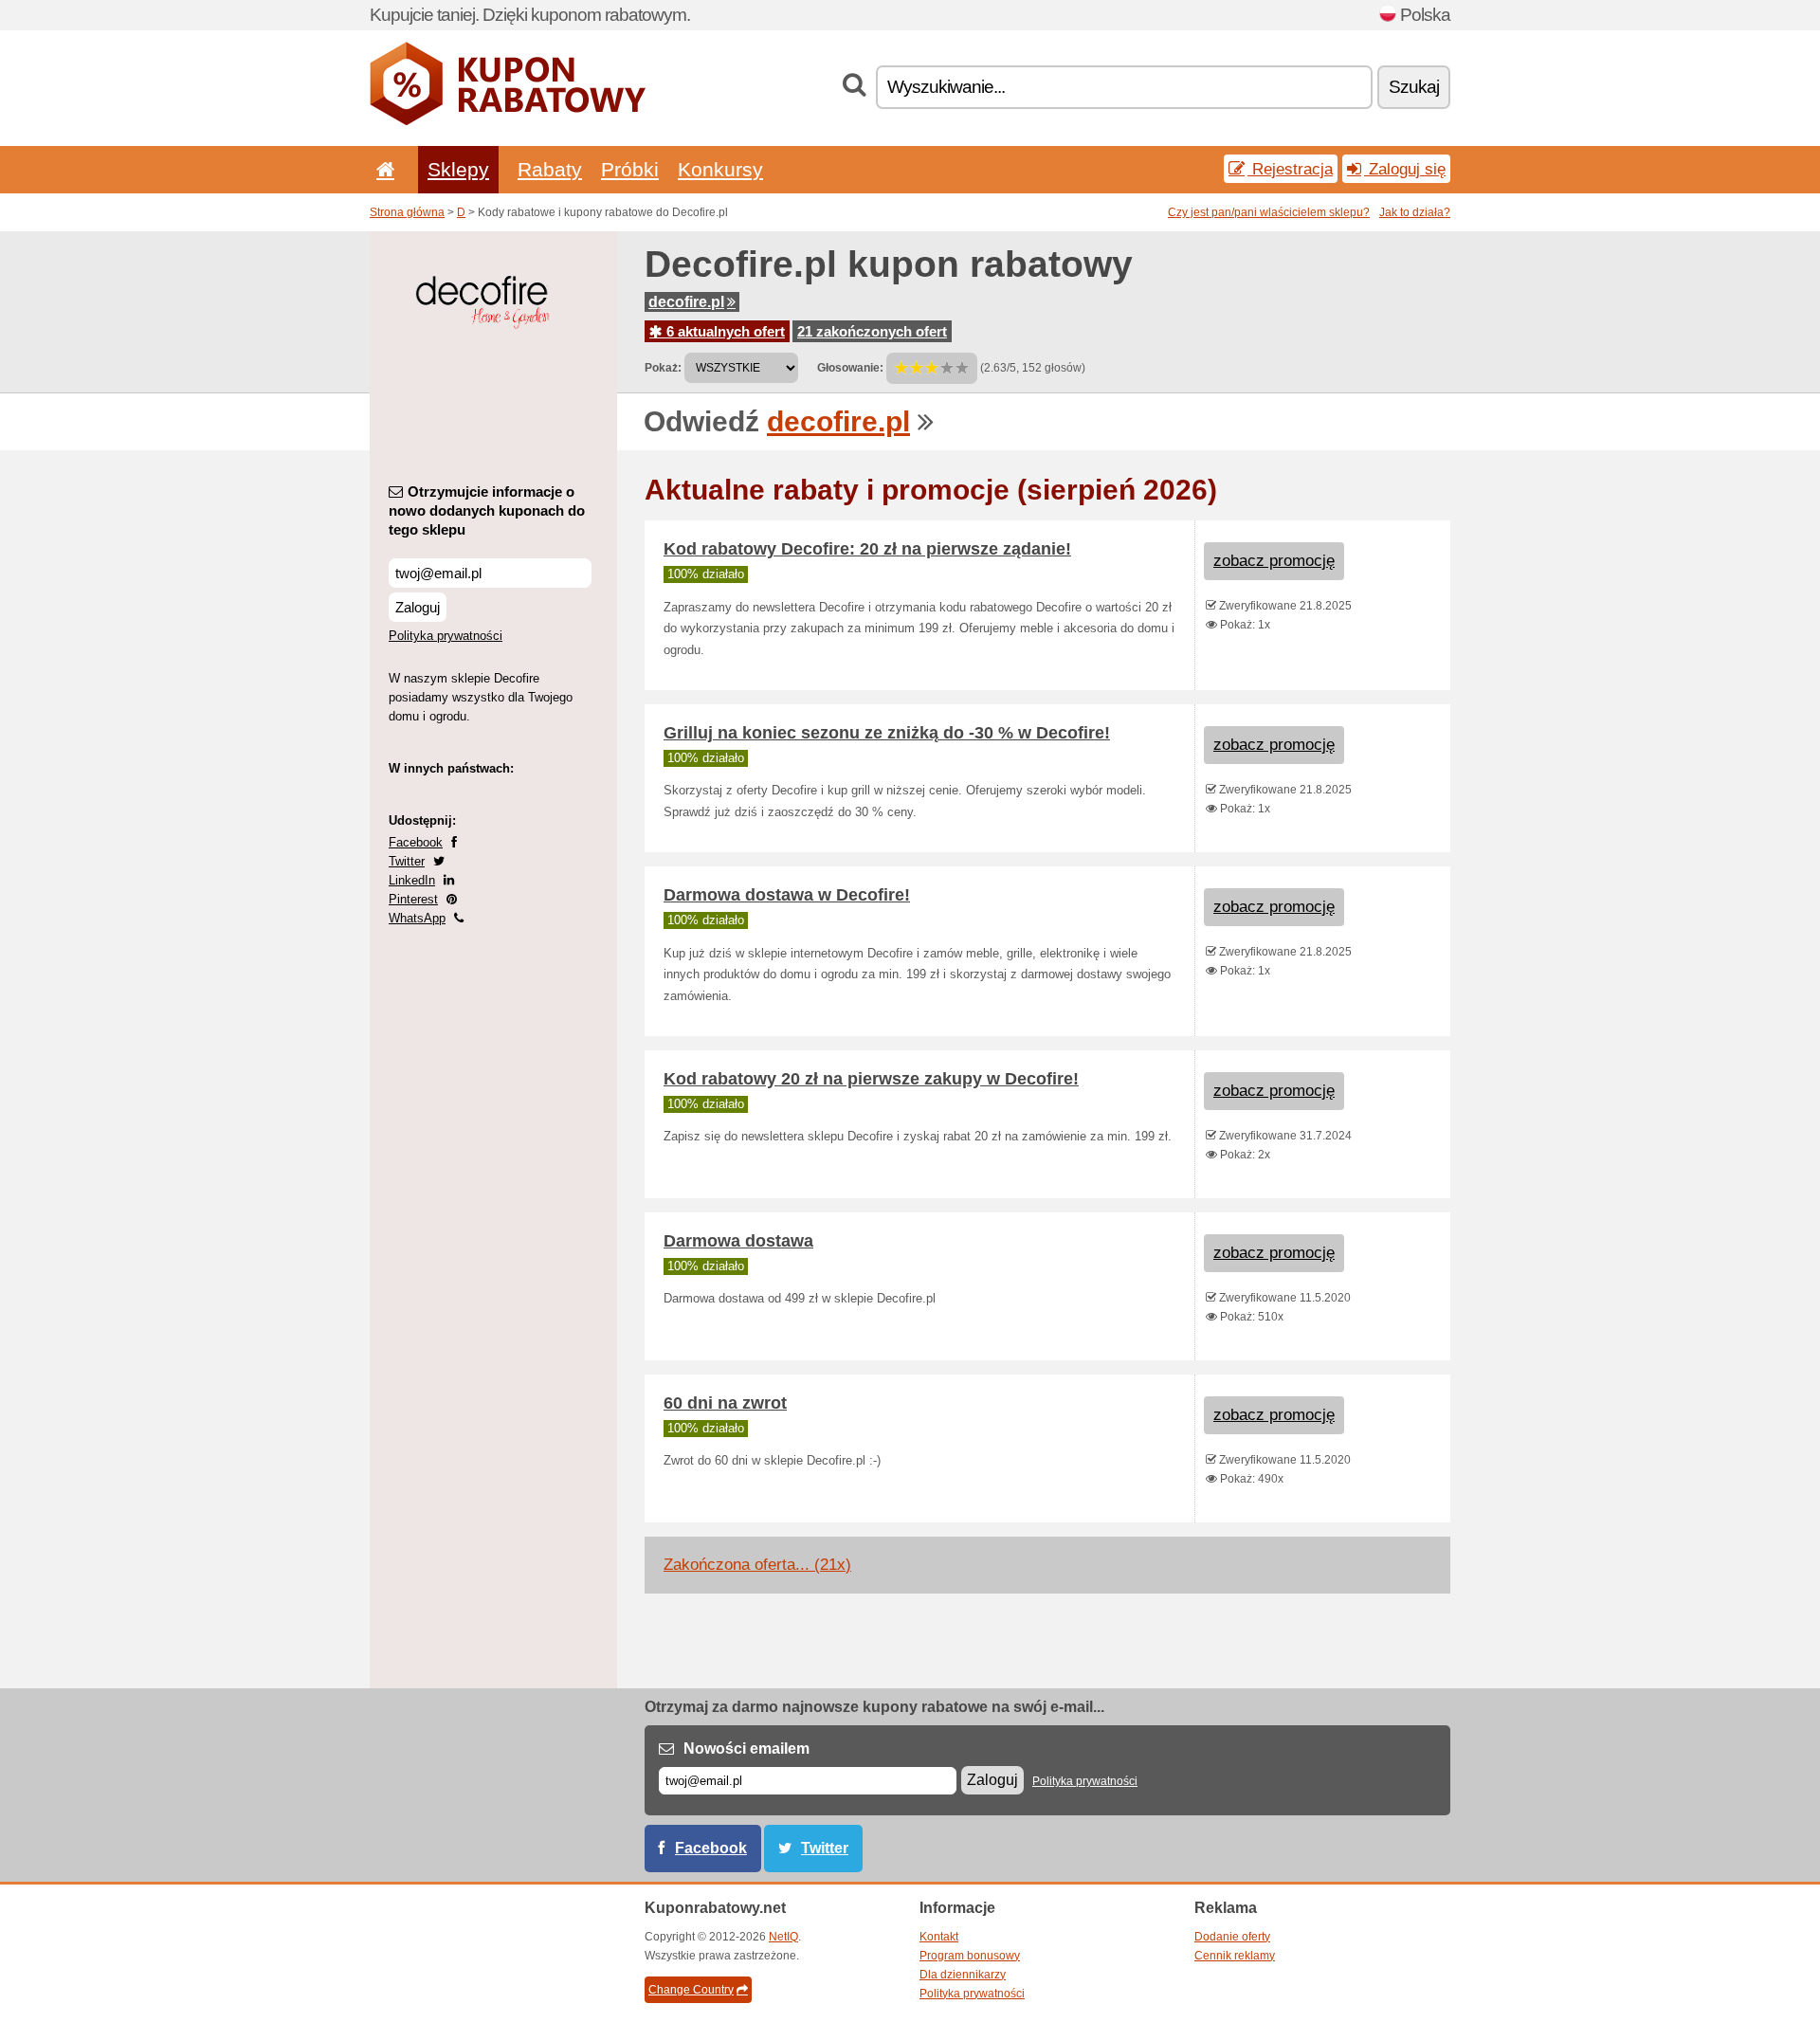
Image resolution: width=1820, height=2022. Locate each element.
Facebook (416, 842)
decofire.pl (686, 302)
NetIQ (783, 1937)
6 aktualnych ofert (724, 331)
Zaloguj (418, 607)
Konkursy (720, 169)
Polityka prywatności (446, 636)
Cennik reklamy (1235, 1956)
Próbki (630, 169)
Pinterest (413, 899)
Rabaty (550, 169)
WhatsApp (417, 918)
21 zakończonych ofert (872, 331)
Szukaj (1414, 87)
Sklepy (458, 169)
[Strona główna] (382, 169)
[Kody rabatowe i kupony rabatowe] (508, 121)
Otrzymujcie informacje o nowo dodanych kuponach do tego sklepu (487, 510)
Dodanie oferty (1232, 1937)
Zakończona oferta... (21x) (757, 1565)
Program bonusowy (970, 1956)
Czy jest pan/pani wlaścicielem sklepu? (1269, 212)
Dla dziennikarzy (963, 1975)
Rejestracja (1290, 169)
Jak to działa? (1415, 212)
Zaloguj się (1405, 169)
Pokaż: (663, 368)
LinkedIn (412, 880)
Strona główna (407, 212)
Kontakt (939, 1937)
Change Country (691, 1990)
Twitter (407, 861)
